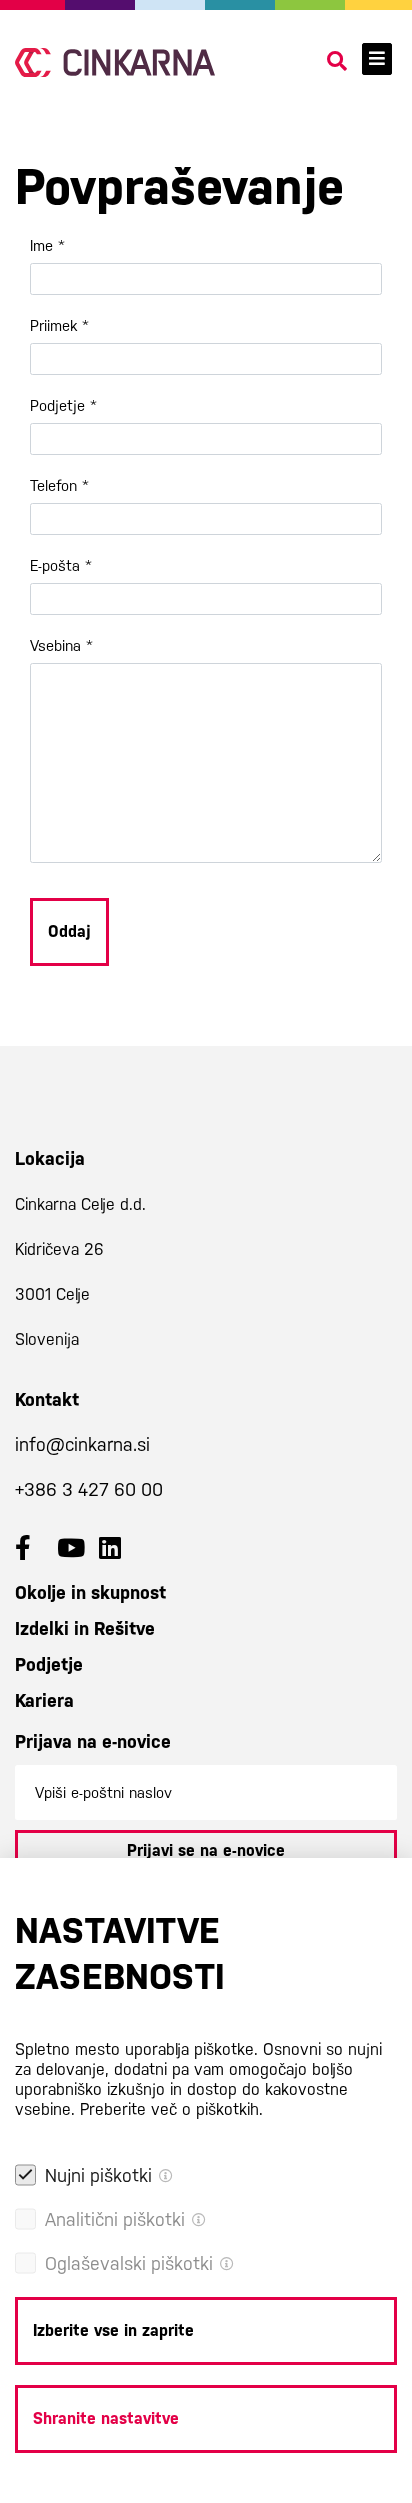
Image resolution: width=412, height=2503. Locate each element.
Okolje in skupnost (90, 1592)
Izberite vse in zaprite (113, 2330)
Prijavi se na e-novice (206, 1850)
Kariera (44, 1700)
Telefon (59, 485)
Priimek (59, 325)
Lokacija (50, 1158)
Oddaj (69, 931)
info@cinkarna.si (82, 1444)
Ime (47, 245)
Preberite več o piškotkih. (171, 2109)
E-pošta (61, 565)
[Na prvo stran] (115, 62)
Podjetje (63, 405)
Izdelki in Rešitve (85, 1628)
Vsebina (61, 645)
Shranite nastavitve (106, 2418)
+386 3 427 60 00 (89, 1489)
